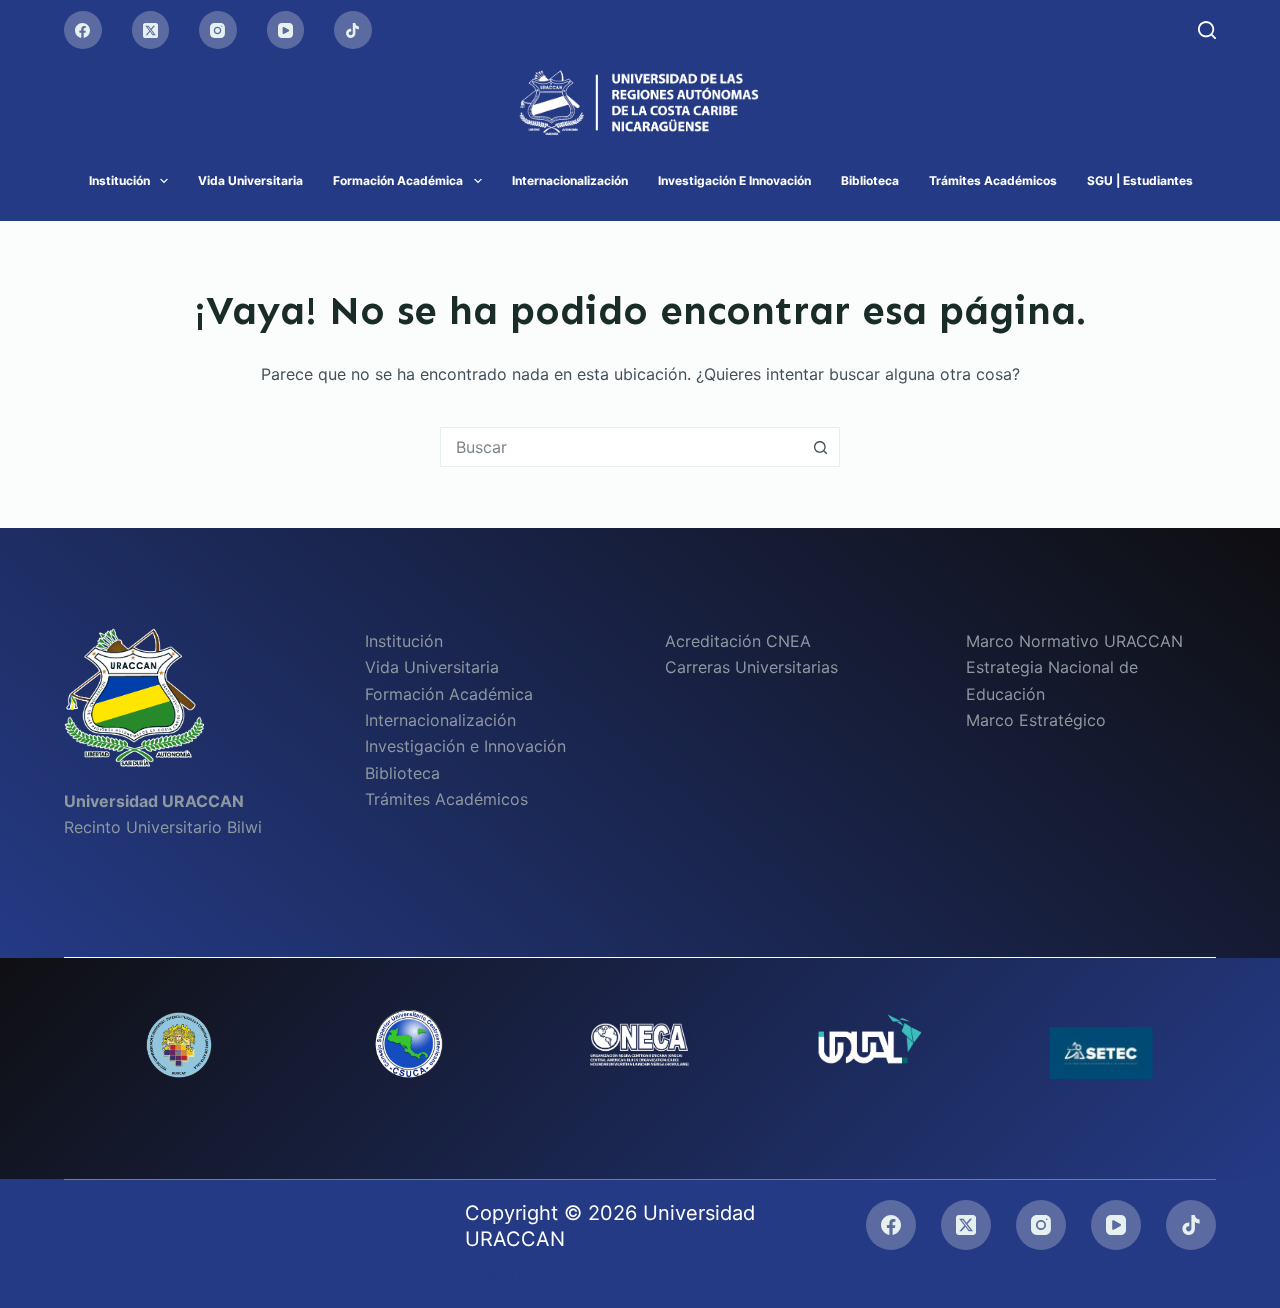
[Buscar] (1207, 30)
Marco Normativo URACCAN (1074, 641)
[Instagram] (218, 30)
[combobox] (621, 447)
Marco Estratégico (1036, 720)
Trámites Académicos (993, 180)
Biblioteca (870, 180)
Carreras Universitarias (751, 667)
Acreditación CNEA (738, 641)
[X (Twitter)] (151, 30)
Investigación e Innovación (734, 180)
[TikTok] (353, 30)
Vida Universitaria (250, 180)
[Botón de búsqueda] (820, 447)
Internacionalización (570, 180)
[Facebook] (83, 30)
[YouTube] (286, 30)
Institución (119, 180)
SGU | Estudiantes (1140, 180)
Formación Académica (398, 180)
